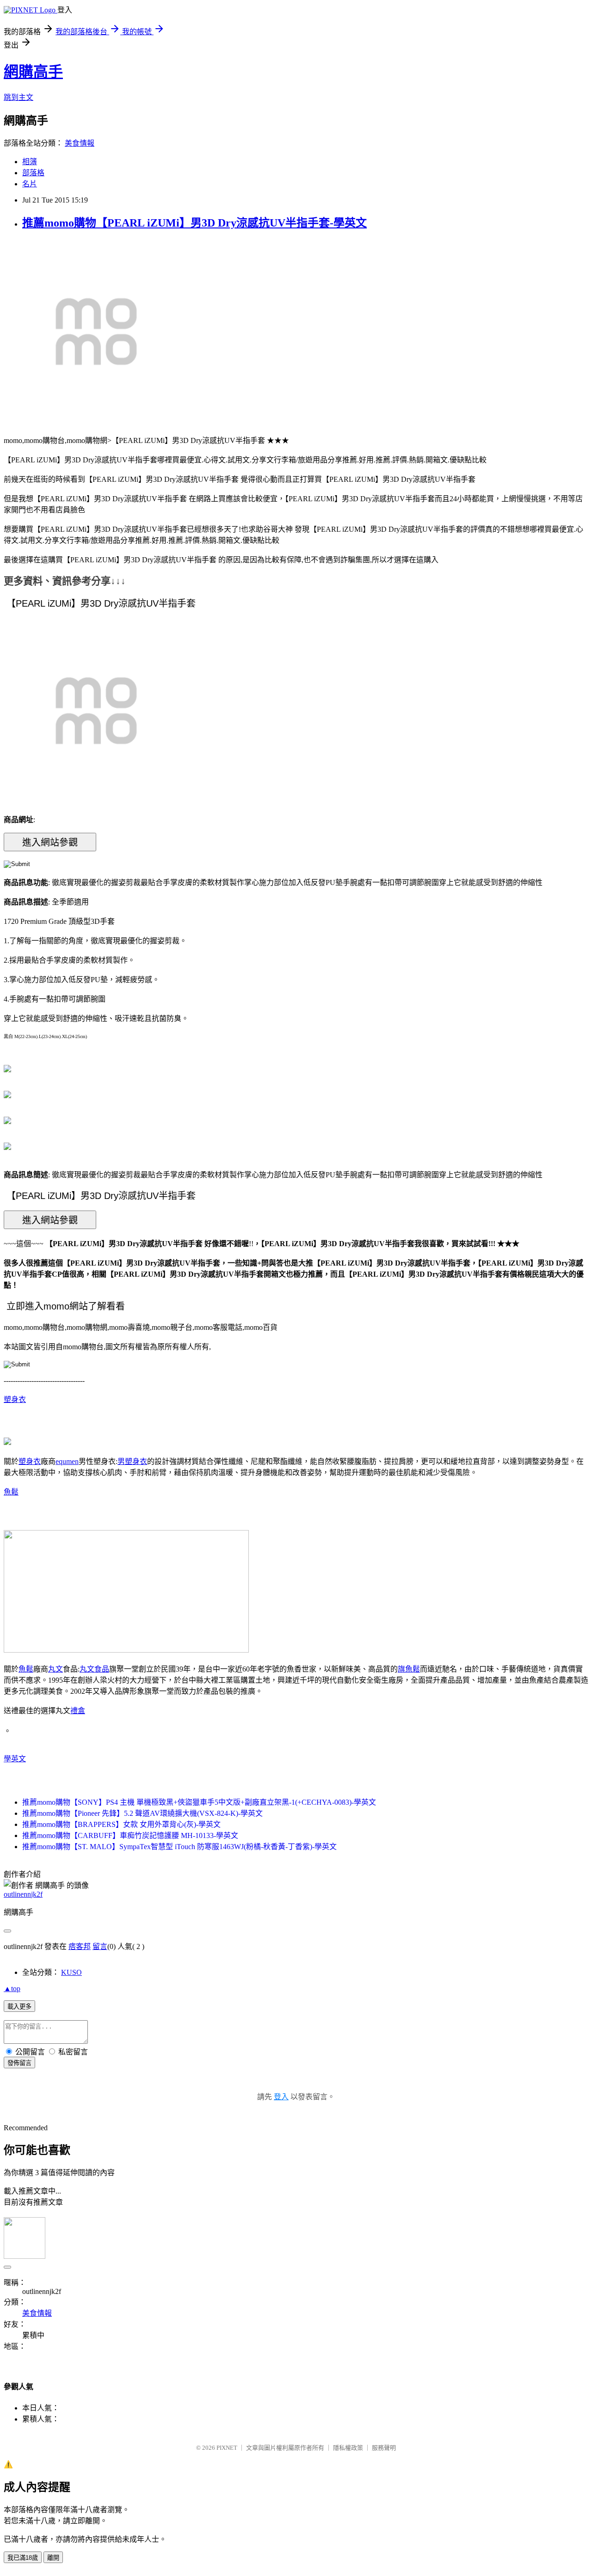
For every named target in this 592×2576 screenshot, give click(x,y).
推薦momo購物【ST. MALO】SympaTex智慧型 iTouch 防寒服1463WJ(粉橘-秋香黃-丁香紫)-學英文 (179, 1847)
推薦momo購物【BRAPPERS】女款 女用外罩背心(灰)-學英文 (121, 1824)
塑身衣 (15, 1399)
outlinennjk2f (23, 1894)
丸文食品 (94, 1669)
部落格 (33, 173)
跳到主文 (18, 97)
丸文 (55, 1669)
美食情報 (80, 143)
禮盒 (78, 1711)
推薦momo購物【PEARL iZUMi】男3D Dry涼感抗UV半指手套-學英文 (194, 223)
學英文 (15, 1759)
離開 (53, 2558)
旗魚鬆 (409, 1669)
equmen (67, 1461)
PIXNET (227, 2448)
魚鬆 (11, 1492)
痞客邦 (80, 1946)
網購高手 (33, 72)
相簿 (30, 162)
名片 (30, 184)
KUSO (71, 1972)
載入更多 (19, 2007)
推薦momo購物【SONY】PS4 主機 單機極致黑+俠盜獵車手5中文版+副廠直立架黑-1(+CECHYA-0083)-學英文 (199, 1802)
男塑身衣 (132, 1461)
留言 (100, 1946)
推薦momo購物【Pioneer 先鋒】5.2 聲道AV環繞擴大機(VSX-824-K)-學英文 (142, 1813)
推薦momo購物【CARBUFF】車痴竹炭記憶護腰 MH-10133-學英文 (130, 1835)
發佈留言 (19, 2063)
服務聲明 (384, 2448)
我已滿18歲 (23, 2558)
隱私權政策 (348, 2448)
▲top (12, 1989)
